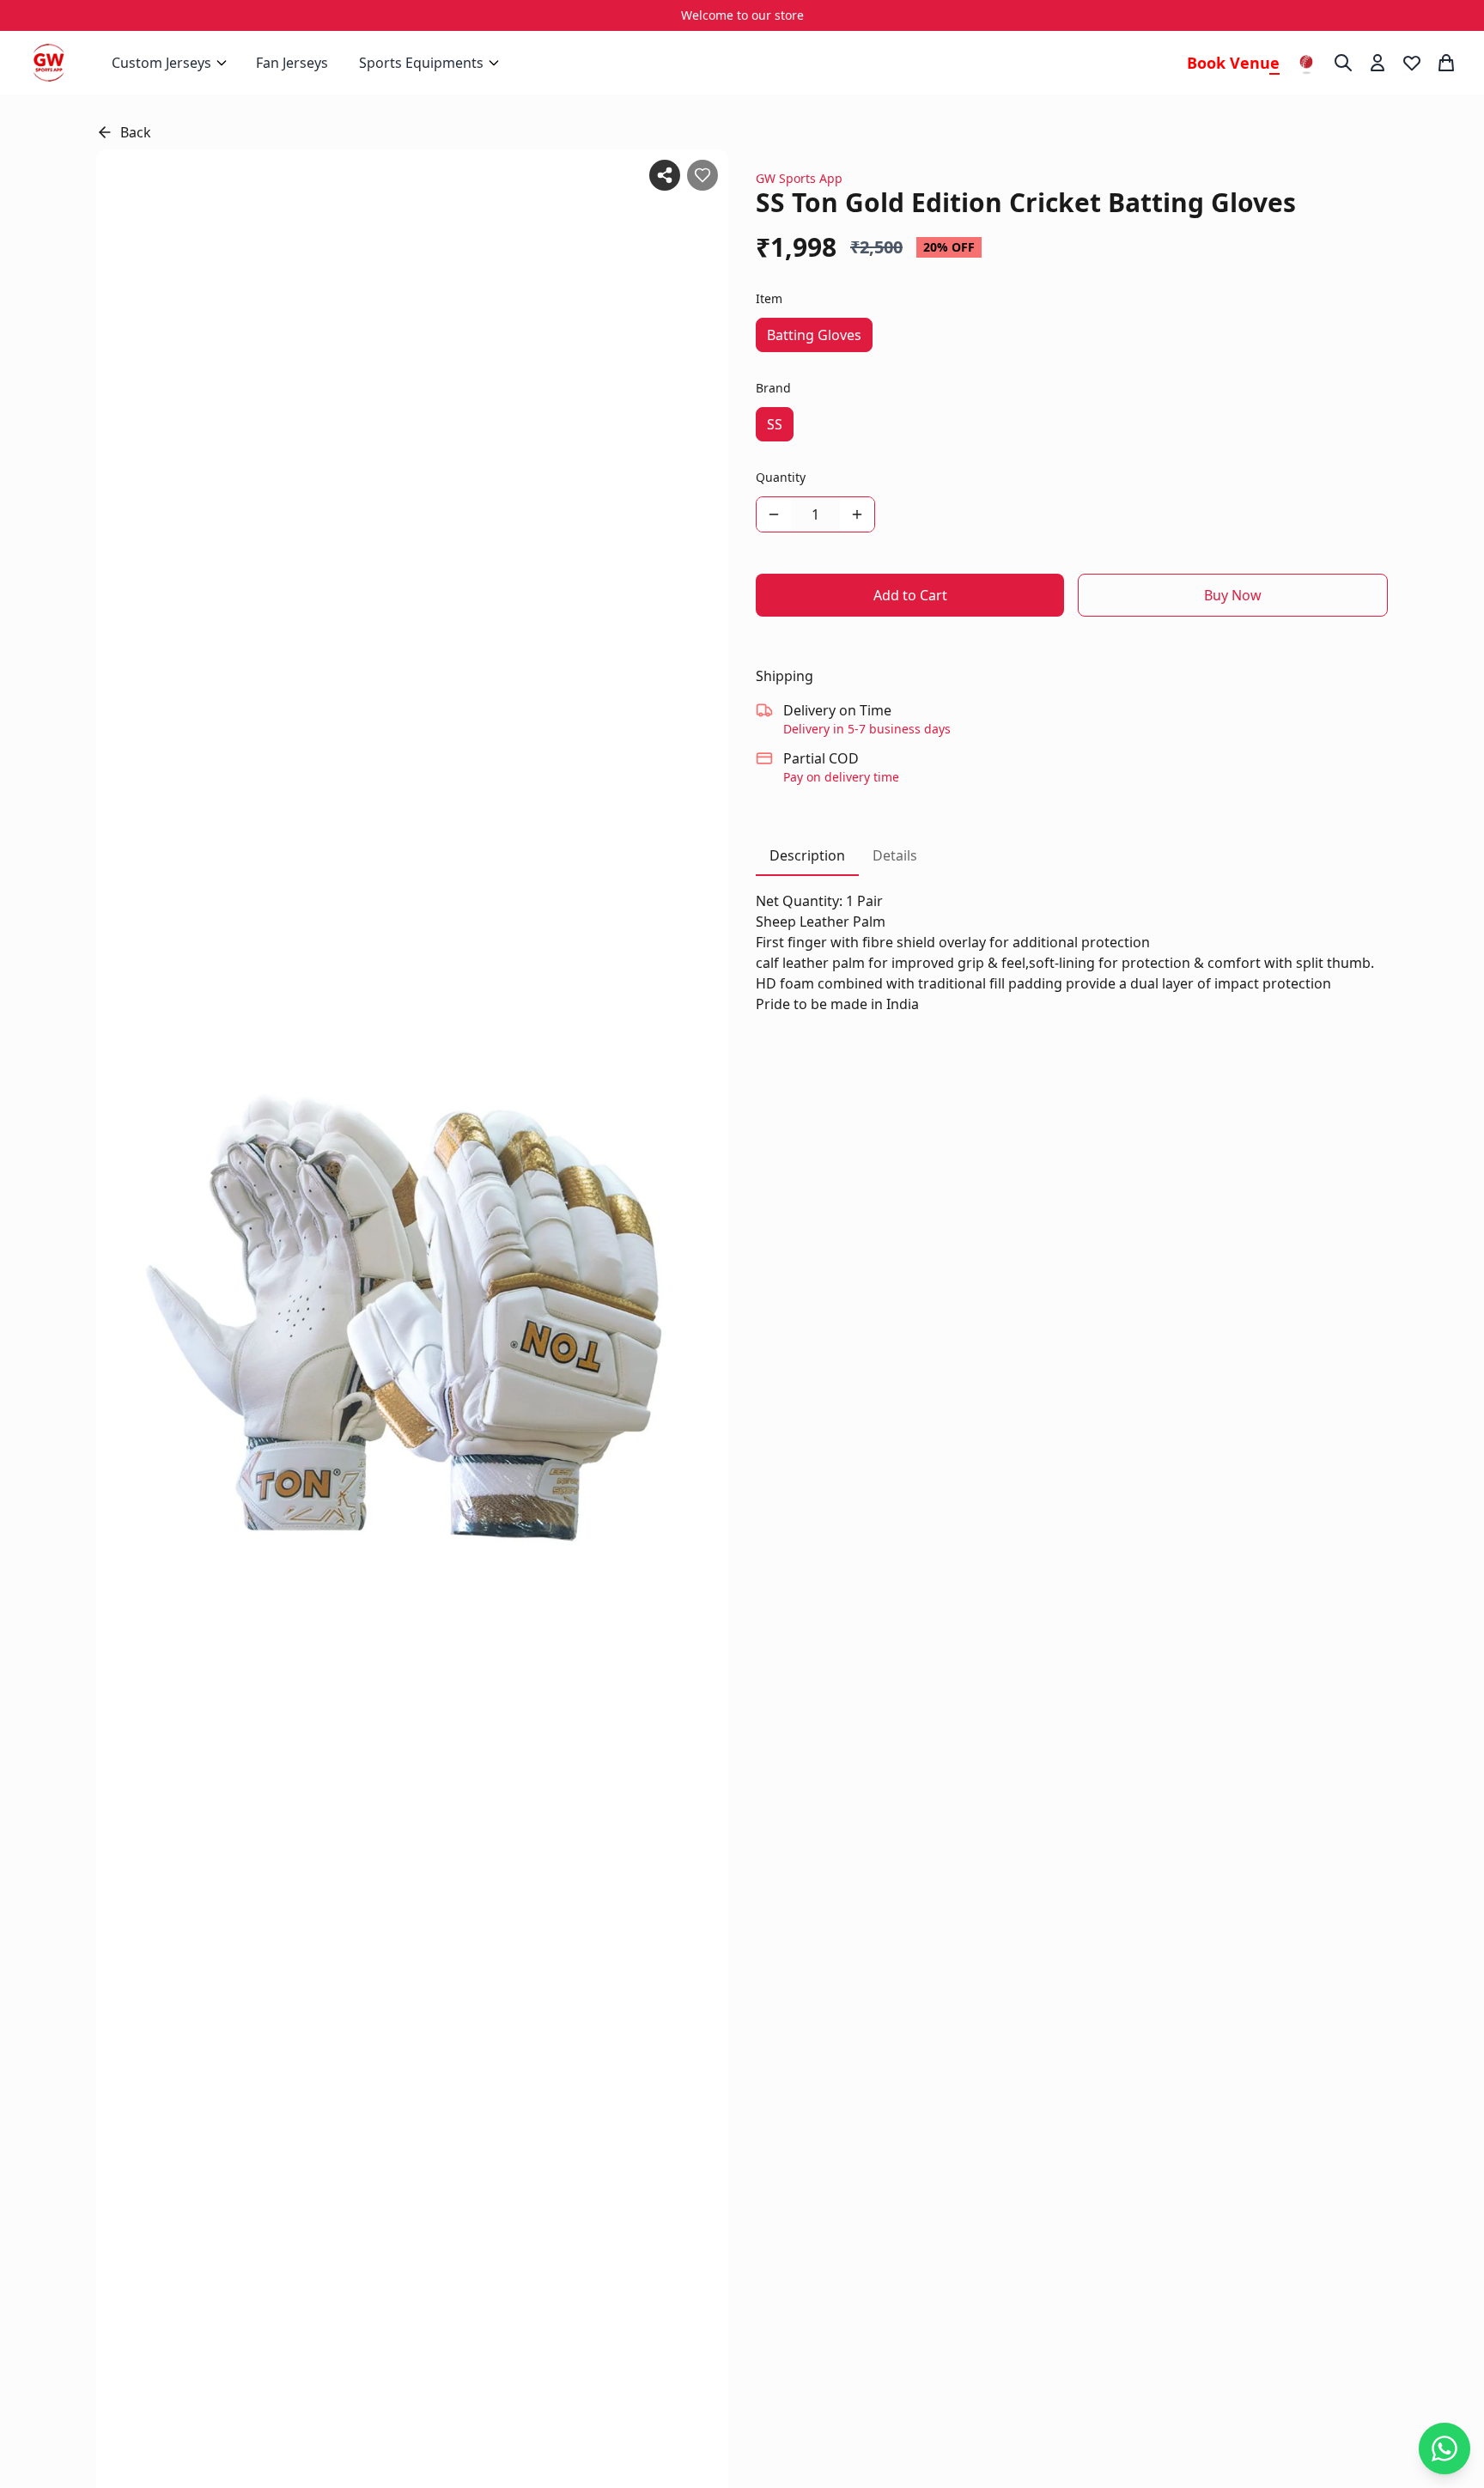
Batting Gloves (814, 335)
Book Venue (1233, 63)
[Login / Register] (1378, 63)
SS (775, 424)
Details (895, 855)
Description (807, 855)
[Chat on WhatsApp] (1444, 2448)
